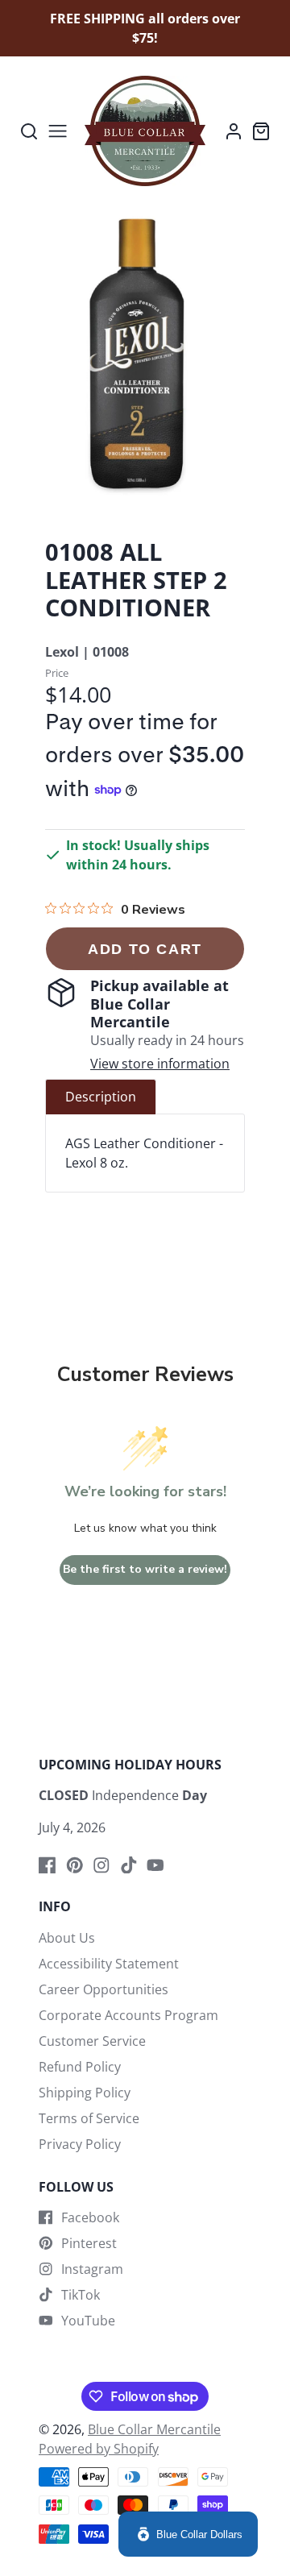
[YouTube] (155, 1865)
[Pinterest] (75, 1865)
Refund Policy (80, 2067)
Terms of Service (89, 2118)
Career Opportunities (104, 1989)
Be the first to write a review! (145, 1569)
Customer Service (92, 2041)
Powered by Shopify (99, 2449)
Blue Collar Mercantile (154, 2429)
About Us (67, 1938)
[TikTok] (129, 1865)
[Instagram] (101, 1865)
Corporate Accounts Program (128, 2015)
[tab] (101, 1097)
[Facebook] (48, 1865)
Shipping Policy (85, 2093)
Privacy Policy (80, 2144)
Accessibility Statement (109, 1964)
